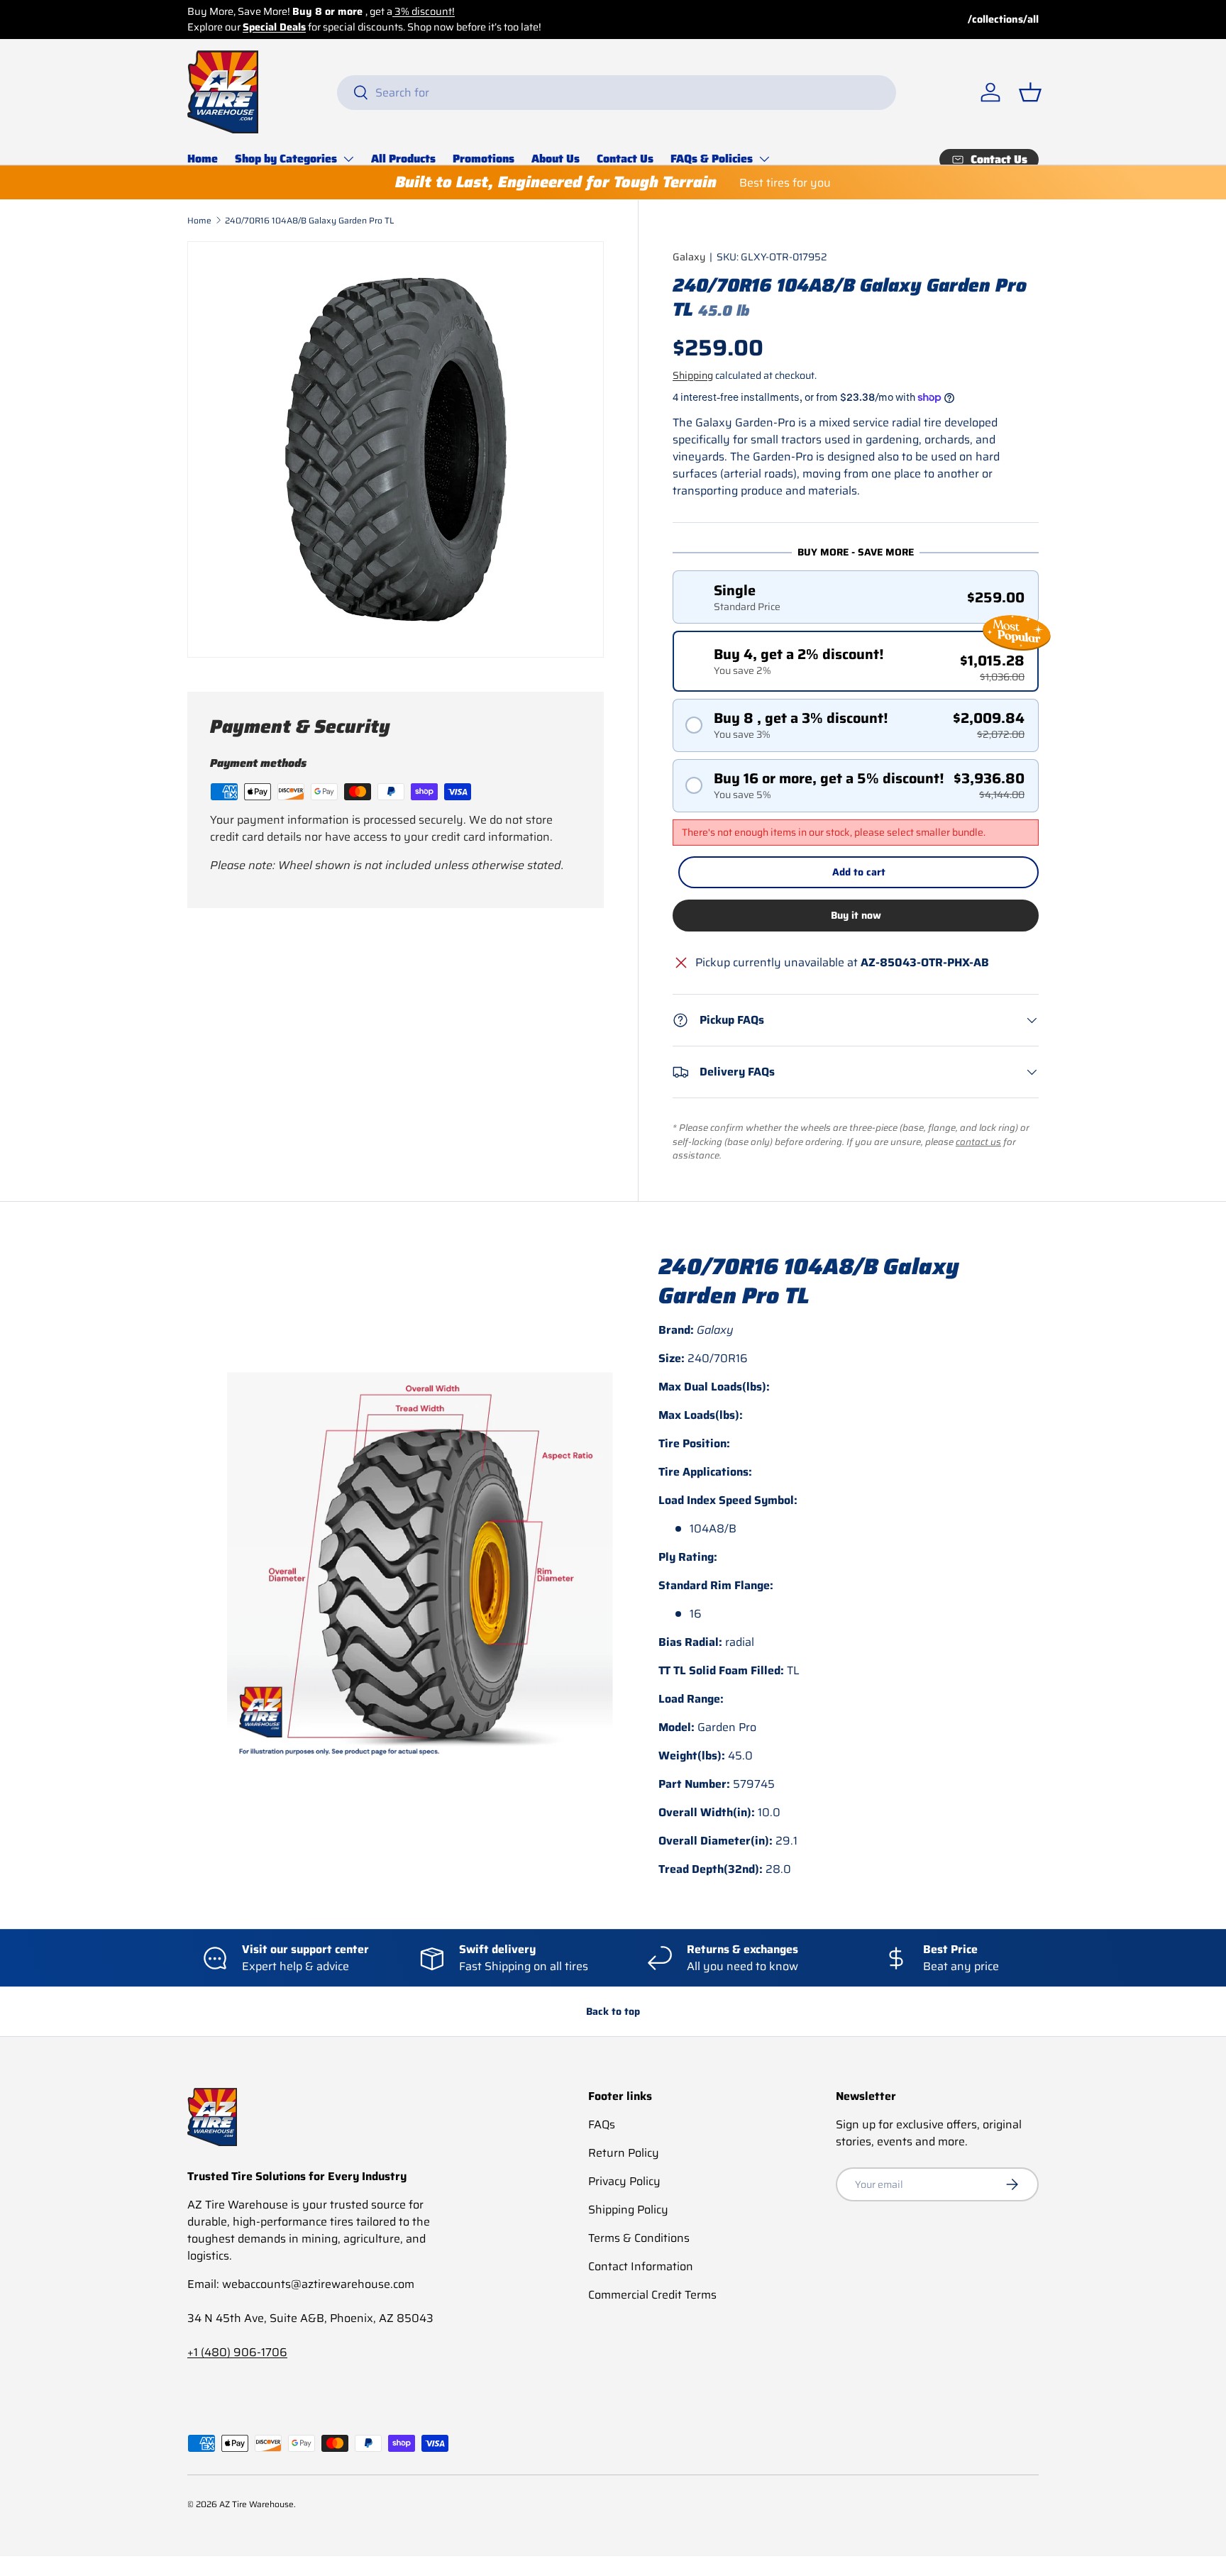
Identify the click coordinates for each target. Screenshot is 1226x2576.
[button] (1030, 92)
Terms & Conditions (639, 2238)
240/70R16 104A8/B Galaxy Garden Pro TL (309, 220)
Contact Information (641, 2266)
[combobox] (617, 93)
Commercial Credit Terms (652, 2295)
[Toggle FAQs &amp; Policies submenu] (764, 159)
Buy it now (856, 915)
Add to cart (859, 872)
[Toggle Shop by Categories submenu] (348, 159)
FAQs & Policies (712, 159)
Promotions (484, 159)
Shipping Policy (628, 2210)
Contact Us (625, 159)
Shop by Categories (286, 159)
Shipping (693, 375)
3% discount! (424, 11)
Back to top (613, 2011)
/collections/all (1003, 20)
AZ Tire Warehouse (256, 2504)
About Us (556, 159)
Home (203, 159)
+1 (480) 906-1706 (237, 2352)
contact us (978, 1142)
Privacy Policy (624, 2181)
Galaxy (689, 257)
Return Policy (624, 2153)
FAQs (602, 2124)
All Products (403, 159)
